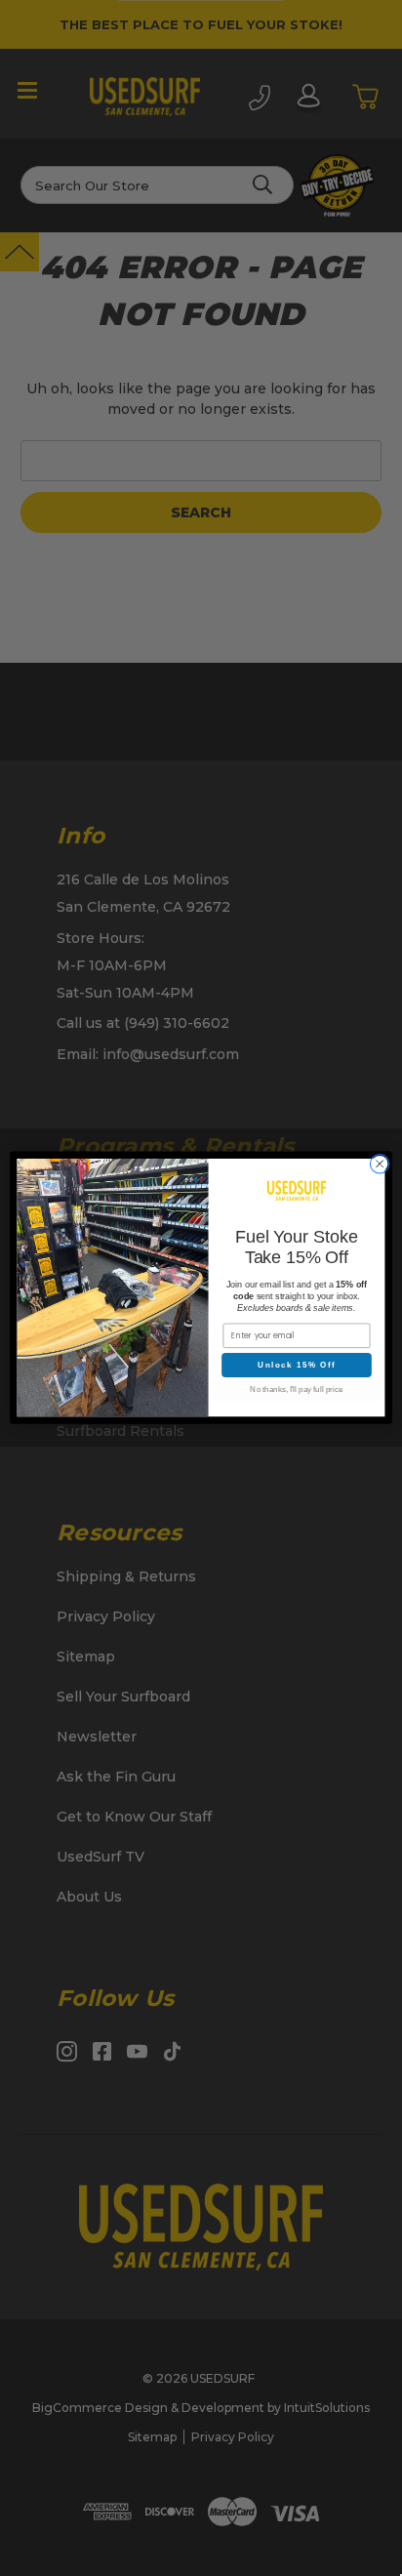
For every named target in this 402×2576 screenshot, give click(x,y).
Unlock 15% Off (296, 1365)
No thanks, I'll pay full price (296, 1390)
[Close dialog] (380, 1165)
